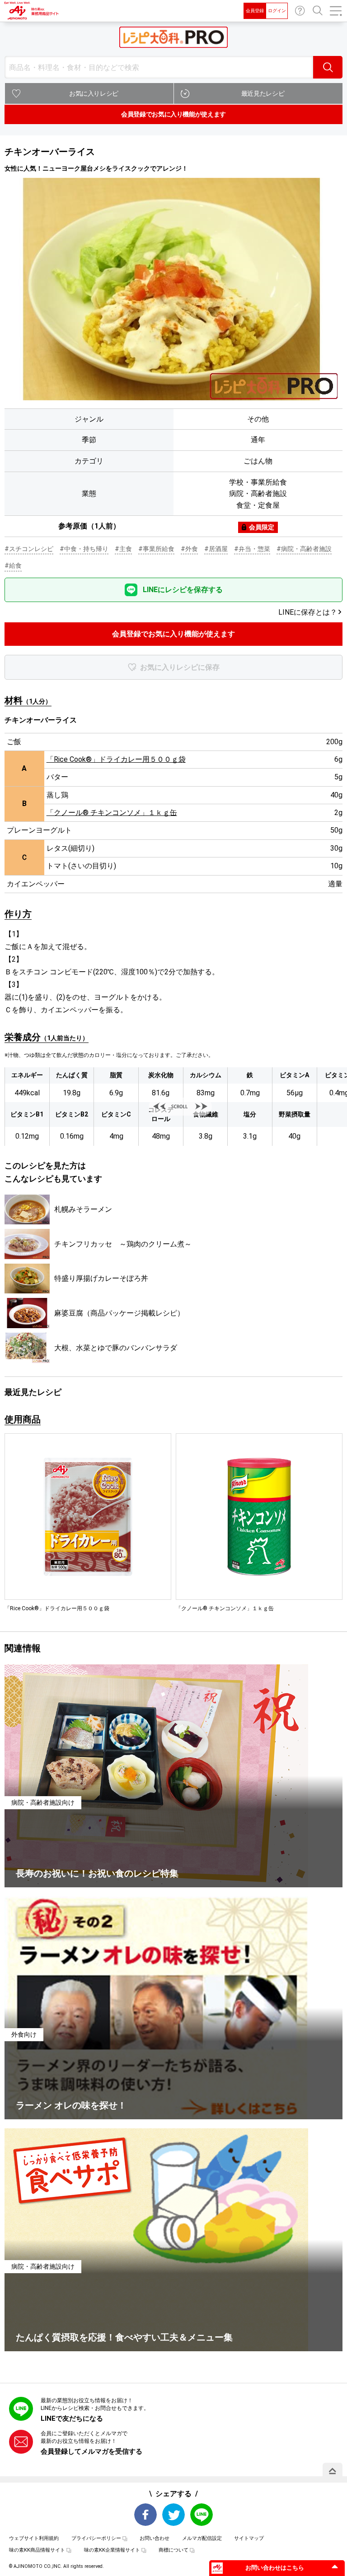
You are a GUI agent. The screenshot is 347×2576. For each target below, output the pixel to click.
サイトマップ (249, 2538)
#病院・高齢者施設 (304, 549)
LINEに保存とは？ (308, 612)
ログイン (277, 11)
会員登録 (255, 11)
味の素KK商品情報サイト (37, 2550)
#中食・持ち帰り (84, 549)
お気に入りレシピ (94, 93)
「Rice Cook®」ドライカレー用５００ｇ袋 (116, 759)
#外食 (189, 549)
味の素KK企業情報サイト (112, 2550)
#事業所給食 (156, 549)
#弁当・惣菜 (252, 549)
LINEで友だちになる (72, 2418)
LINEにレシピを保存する (183, 590)
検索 (328, 67)
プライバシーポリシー (96, 2538)
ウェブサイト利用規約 (34, 2538)
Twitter (173, 2515)
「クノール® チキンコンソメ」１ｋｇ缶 (112, 813)
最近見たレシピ (263, 93)
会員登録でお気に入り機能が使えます (173, 114)
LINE (202, 2515)
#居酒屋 (216, 549)
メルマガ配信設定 (202, 2538)
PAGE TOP (333, 2471)
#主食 (123, 549)
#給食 (13, 565)
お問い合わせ (300, 11)
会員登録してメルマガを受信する (91, 2451)
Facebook (145, 2515)
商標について (173, 2550)
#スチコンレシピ (29, 549)
